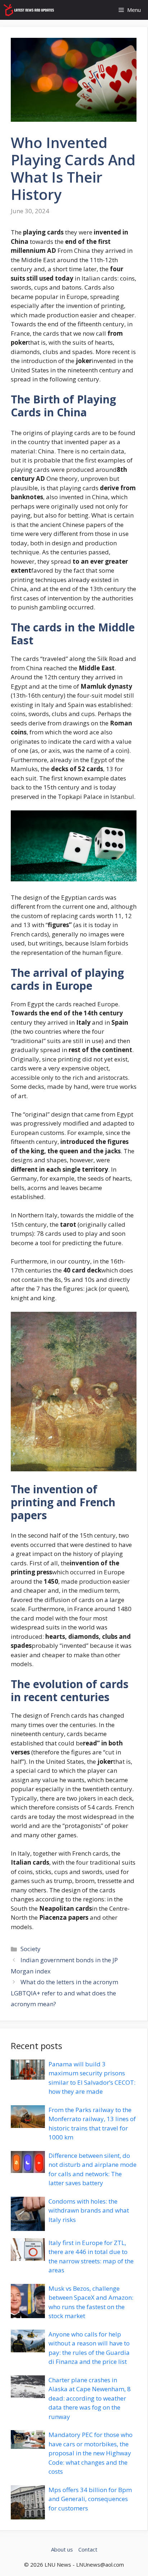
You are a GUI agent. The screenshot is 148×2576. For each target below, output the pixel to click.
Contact (88, 2549)
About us (62, 2549)
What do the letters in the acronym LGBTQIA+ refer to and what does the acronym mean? (64, 1993)
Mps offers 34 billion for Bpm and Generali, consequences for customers (90, 2499)
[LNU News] (29, 10)
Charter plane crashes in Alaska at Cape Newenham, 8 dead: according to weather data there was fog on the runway (90, 2398)
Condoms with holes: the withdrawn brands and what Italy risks (89, 2210)
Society (31, 1949)
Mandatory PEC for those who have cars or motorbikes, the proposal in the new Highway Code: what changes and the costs (91, 2453)
